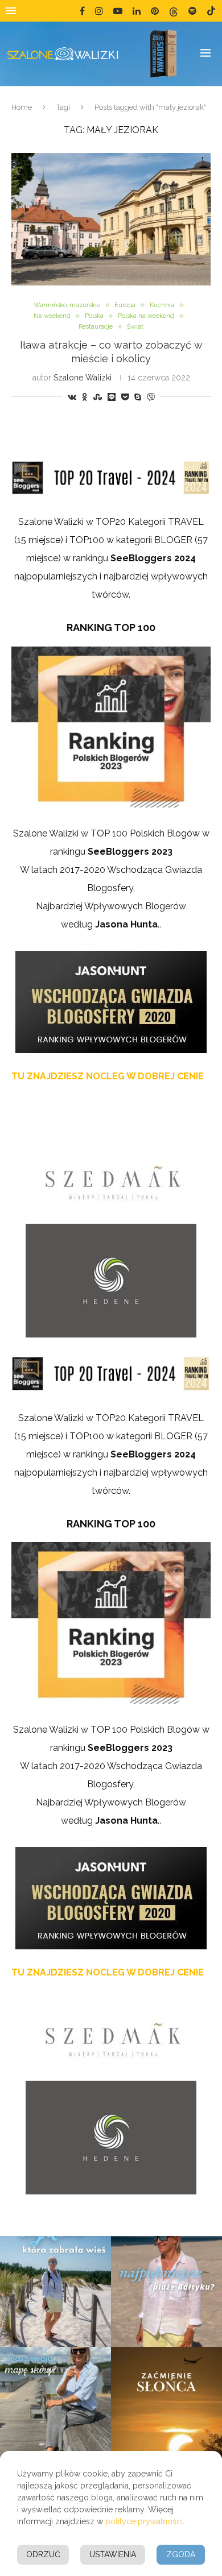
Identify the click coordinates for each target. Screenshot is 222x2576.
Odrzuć (43, 2554)
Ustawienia (113, 2554)
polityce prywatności (144, 2521)
